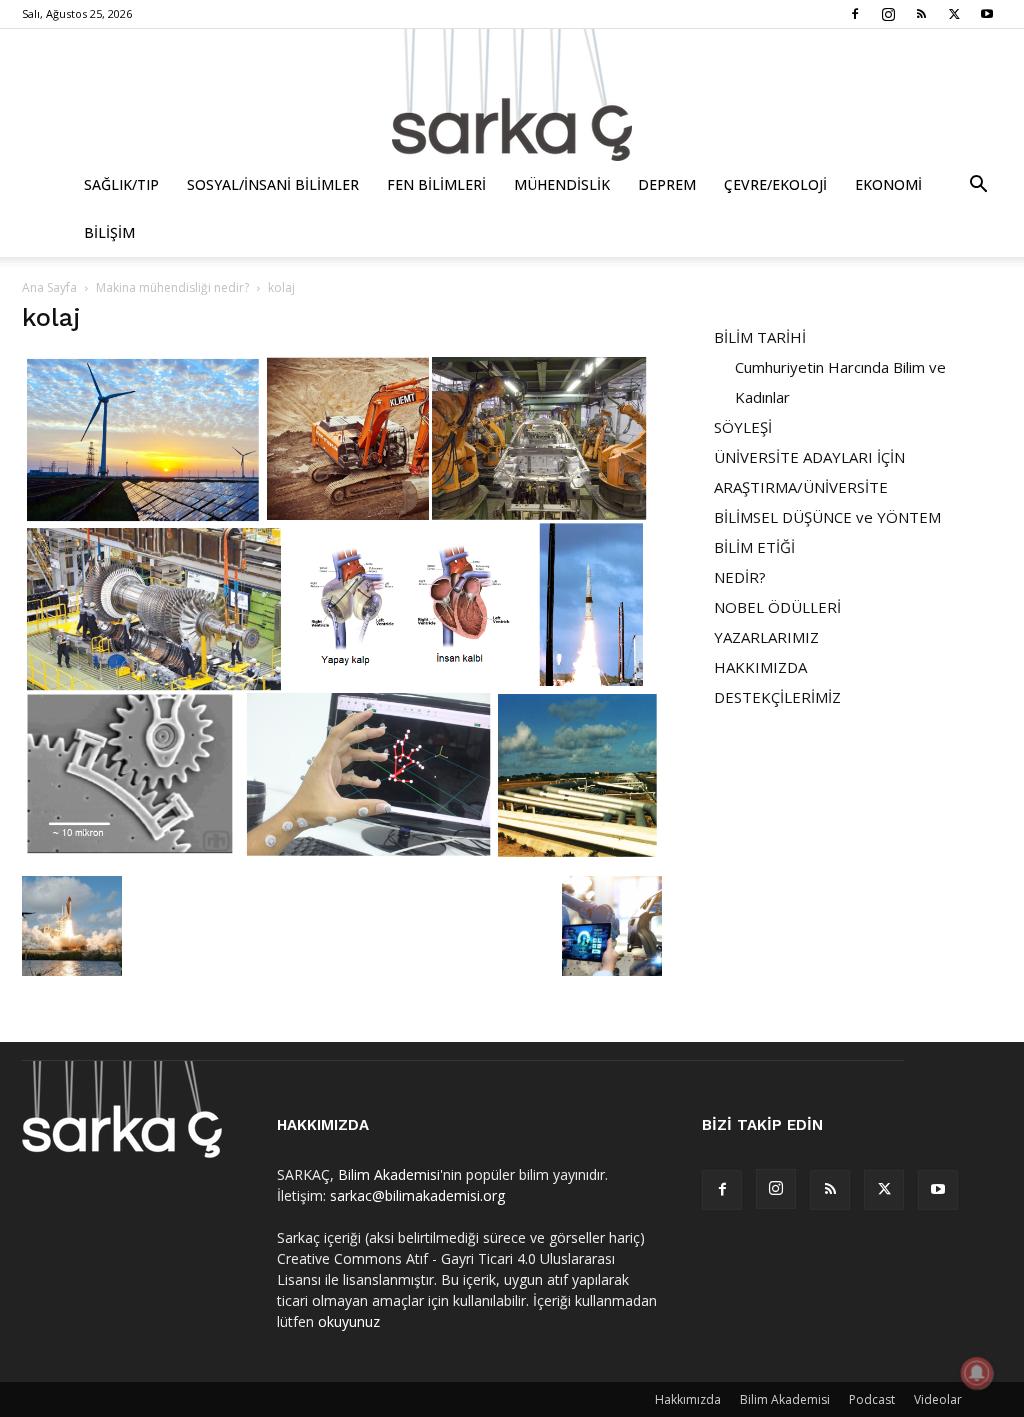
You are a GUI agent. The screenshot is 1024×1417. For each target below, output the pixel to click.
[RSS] (921, 14)
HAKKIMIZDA (760, 667)
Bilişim (109, 232)
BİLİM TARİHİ (760, 337)
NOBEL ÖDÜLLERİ (777, 607)
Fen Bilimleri (436, 184)
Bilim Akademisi (389, 1174)
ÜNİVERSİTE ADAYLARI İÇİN (809, 457)
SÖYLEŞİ (743, 427)
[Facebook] (855, 14)
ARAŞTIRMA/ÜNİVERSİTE (801, 487)
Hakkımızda (688, 1399)
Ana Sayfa (49, 287)
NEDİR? (740, 577)
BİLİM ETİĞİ (754, 547)
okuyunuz (349, 1321)
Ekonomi (888, 184)
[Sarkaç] (512, 95)
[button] (978, 186)
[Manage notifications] (977, 1373)
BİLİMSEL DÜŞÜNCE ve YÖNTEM (827, 517)
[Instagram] (888, 14)
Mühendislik (562, 184)
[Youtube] (987, 14)
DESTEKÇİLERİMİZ (777, 697)
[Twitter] (954, 14)
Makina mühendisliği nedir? (172, 287)
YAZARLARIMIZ (766, 637)
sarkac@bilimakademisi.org (417, 1195)
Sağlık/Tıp (121, 184)
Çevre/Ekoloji (775, 184)
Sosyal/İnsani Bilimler (273, 184)
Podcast (872, 1399)
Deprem (667, 184)
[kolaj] (342, 855)
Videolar (938, 1399)
